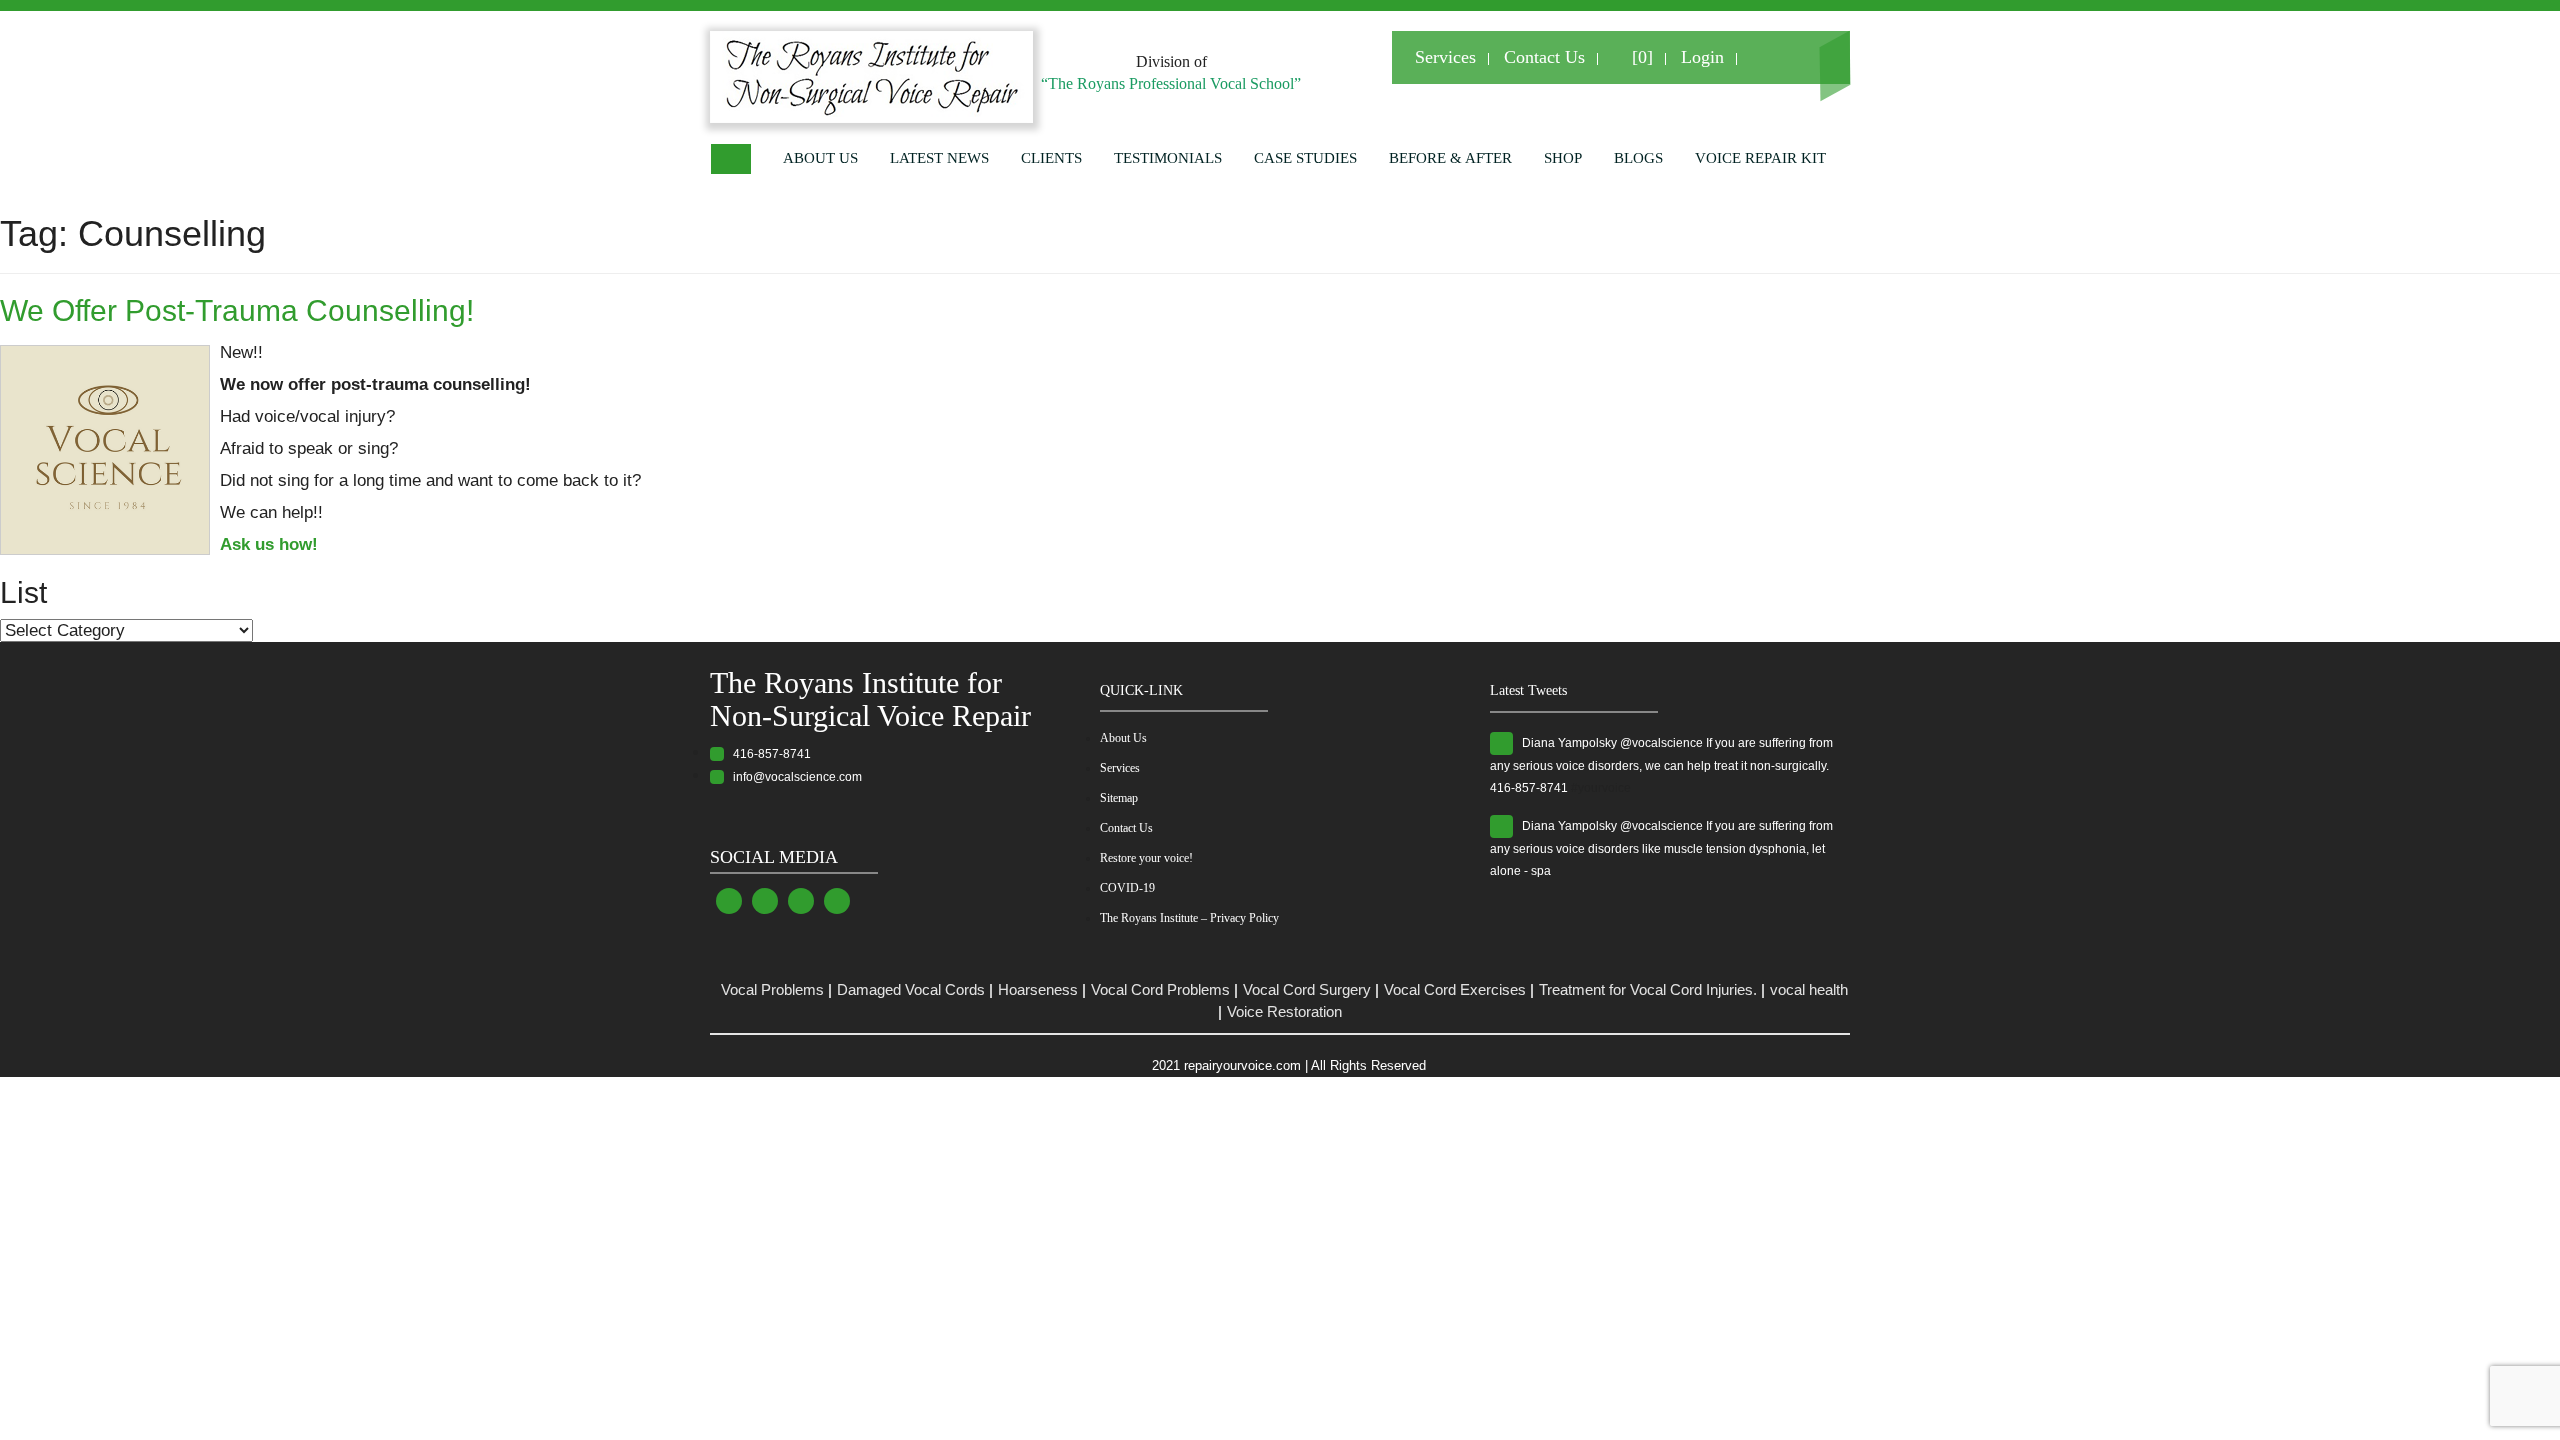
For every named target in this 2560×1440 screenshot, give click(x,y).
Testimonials (1168, 158)
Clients (1051, 158)
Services (1445, 57)
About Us (820, 158)
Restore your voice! (1146, 858)
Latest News (939, 158)
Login (1702, 57)
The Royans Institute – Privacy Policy (1189, 918)
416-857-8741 (767, 754)
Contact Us (1544, 57)
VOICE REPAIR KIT (1760, 158)
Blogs (1638, 158)
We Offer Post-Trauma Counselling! (237, 310)
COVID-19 (1127, 888)
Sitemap (1119, 798)
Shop (1563, 158)
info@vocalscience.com (793, 777)
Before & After (1450, 158)
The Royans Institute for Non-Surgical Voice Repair (870, 699)
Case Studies (1305, 158)
